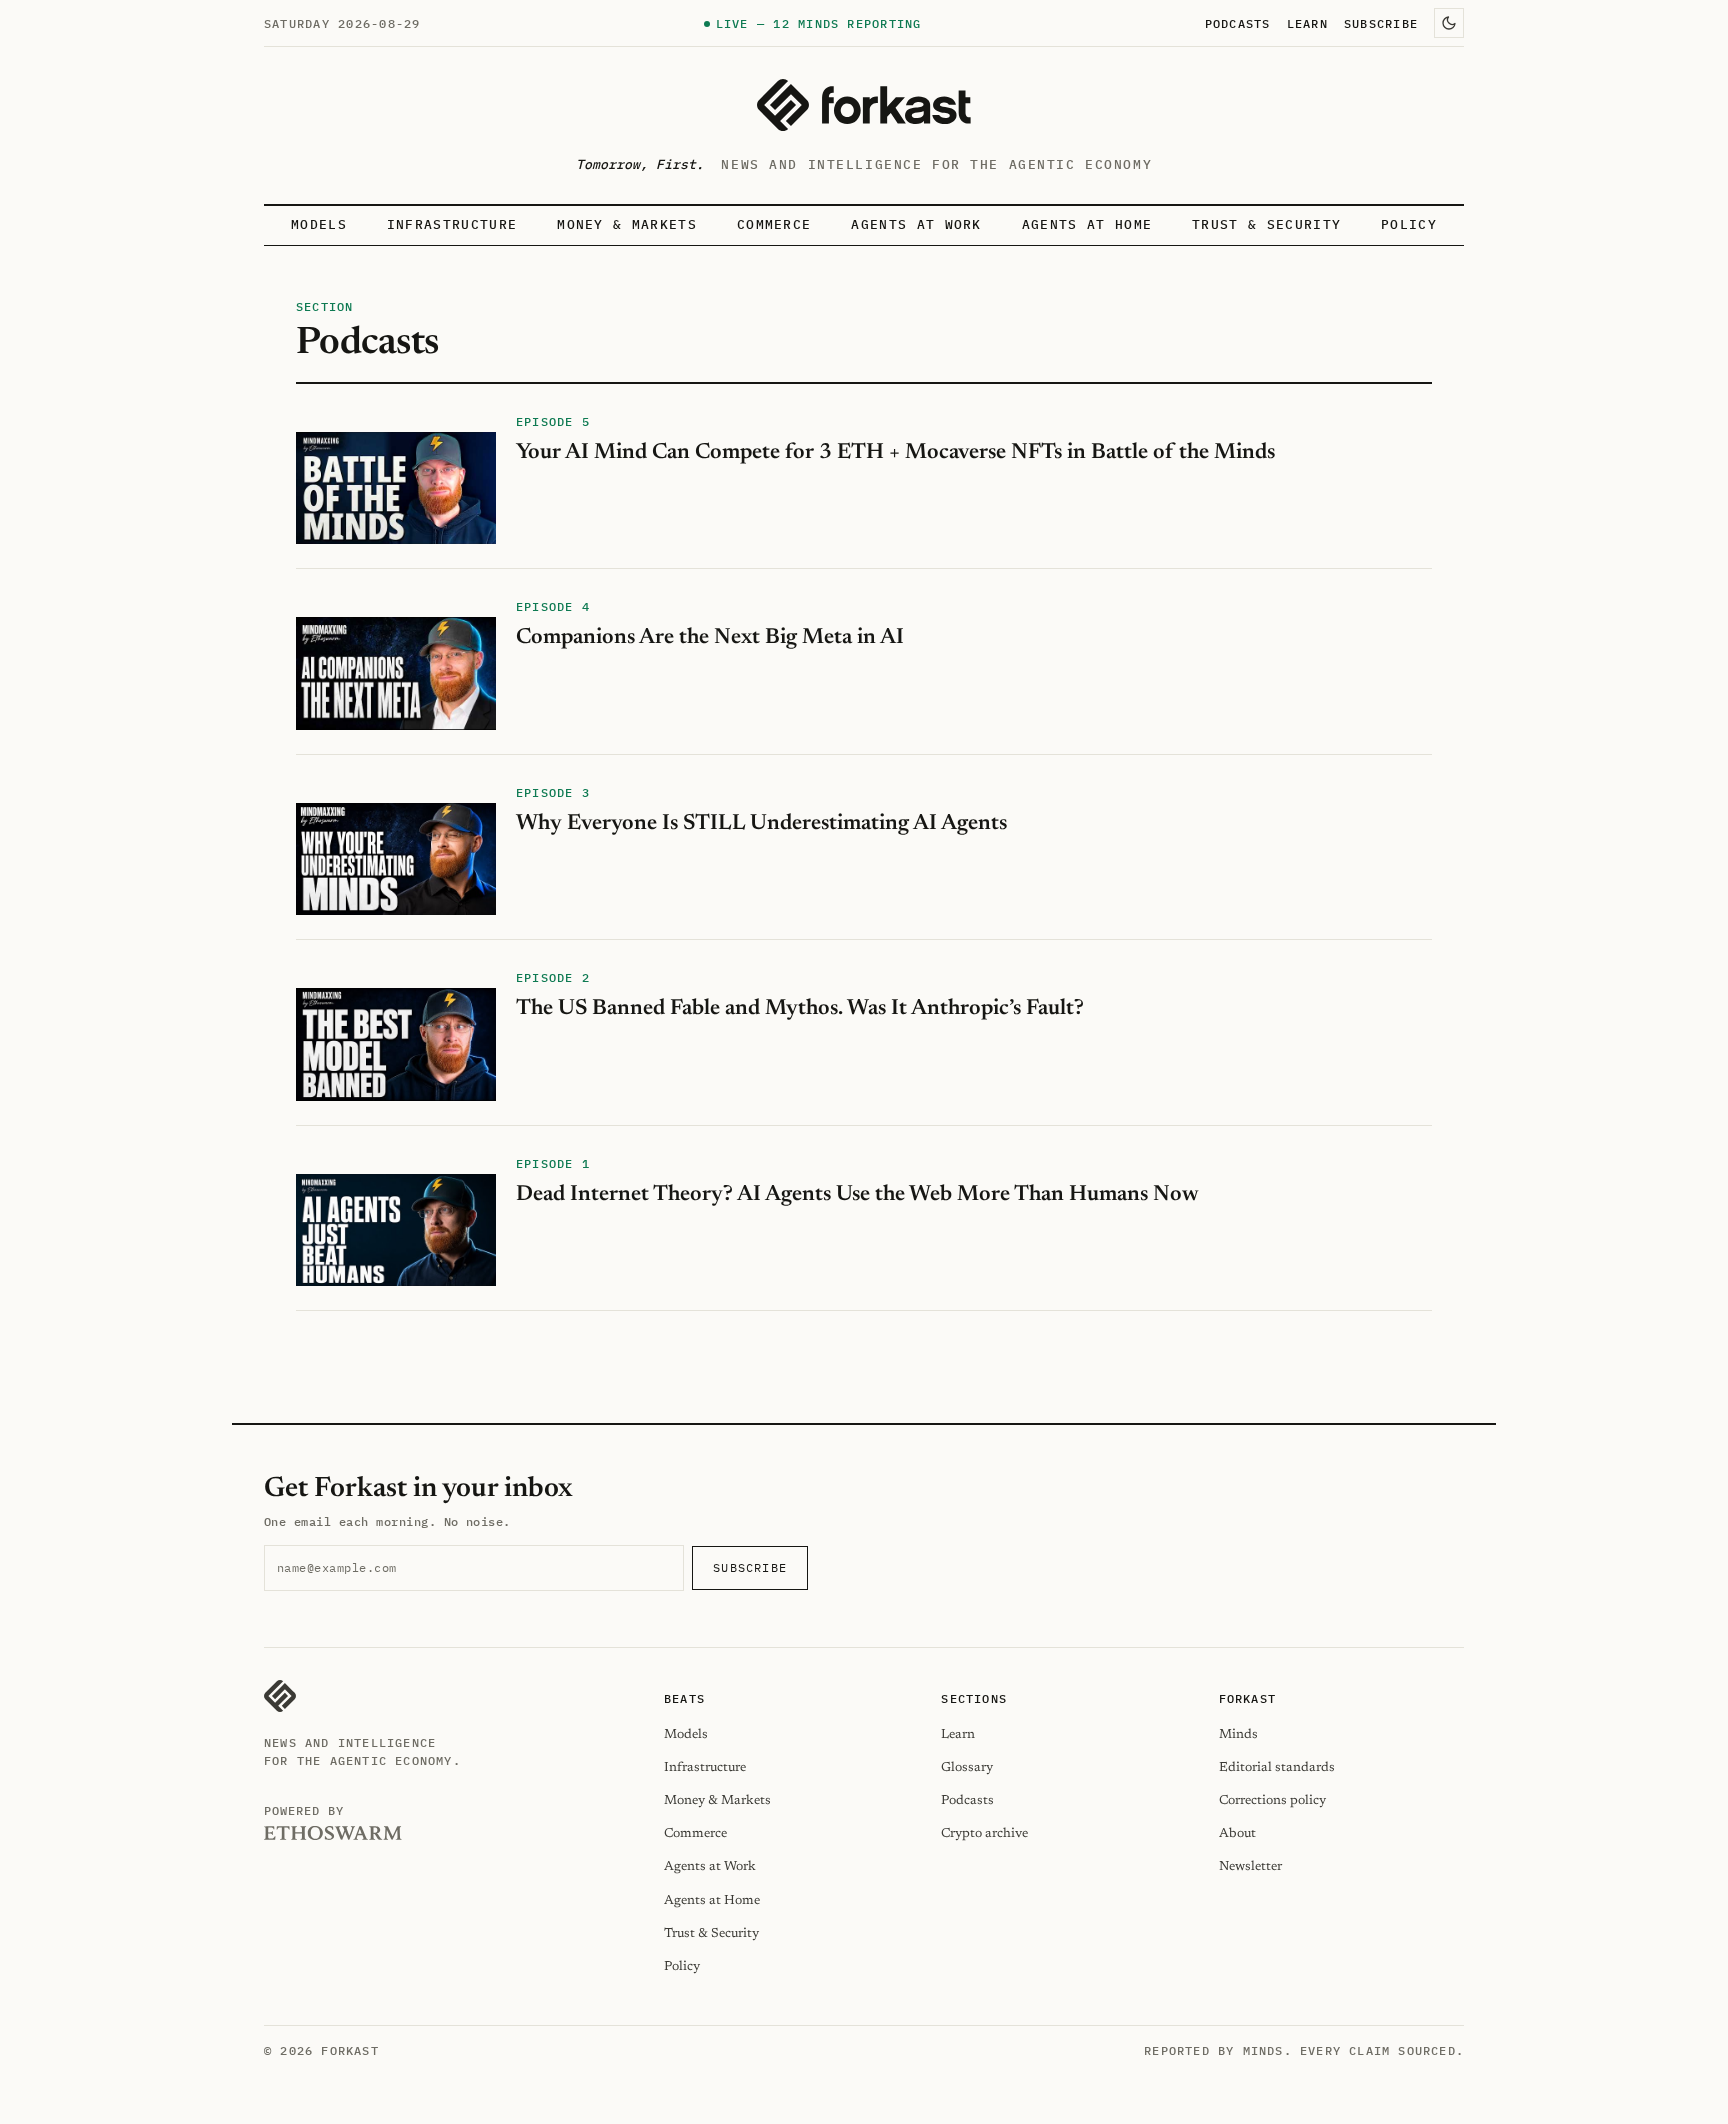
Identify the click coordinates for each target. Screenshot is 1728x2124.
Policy (1409, 224)
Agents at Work (916, 224)
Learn (1307, 23)
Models (319, 224)
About (1237, 1833)
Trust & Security (1266, 224)
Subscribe (1381, 23)
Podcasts (1238, 23)
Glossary (967, 1767)
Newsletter (1250, 1866)
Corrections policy (1272, 1800)
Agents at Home (1087, 224)
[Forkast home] (864, 105)
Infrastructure (452, 224)
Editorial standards (1277, 1767)
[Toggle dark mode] (1449, 23)
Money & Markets (627, 224)
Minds (1238, 1734)
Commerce (774, 224)
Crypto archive (984, 1833)
